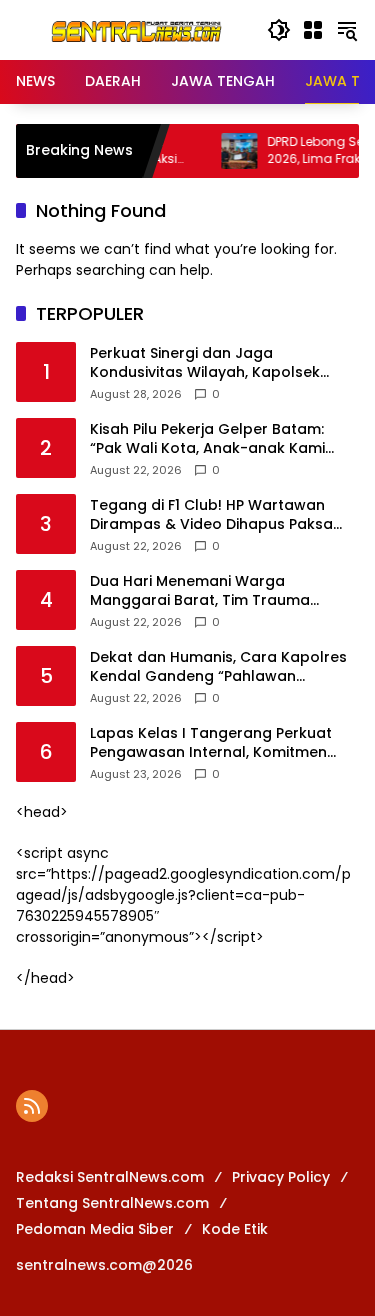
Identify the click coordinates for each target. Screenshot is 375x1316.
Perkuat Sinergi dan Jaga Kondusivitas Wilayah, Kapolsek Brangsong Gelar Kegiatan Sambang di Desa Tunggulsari (205, 363)
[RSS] (32, 1106)
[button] (279, 30)
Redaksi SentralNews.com (110, 1177)
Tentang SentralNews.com (112, 1203)
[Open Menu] (313, 30)
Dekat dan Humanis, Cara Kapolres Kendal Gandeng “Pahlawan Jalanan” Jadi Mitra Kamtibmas (218, 667)
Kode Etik (235, 1229)
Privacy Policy (281, 1177)
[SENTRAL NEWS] (131, 29)
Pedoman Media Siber (95, 1229)
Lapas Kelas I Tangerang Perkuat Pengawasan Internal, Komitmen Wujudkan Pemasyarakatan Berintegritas (211, 743)
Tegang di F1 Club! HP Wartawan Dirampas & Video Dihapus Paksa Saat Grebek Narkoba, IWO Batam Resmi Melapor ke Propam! (215, 515)
